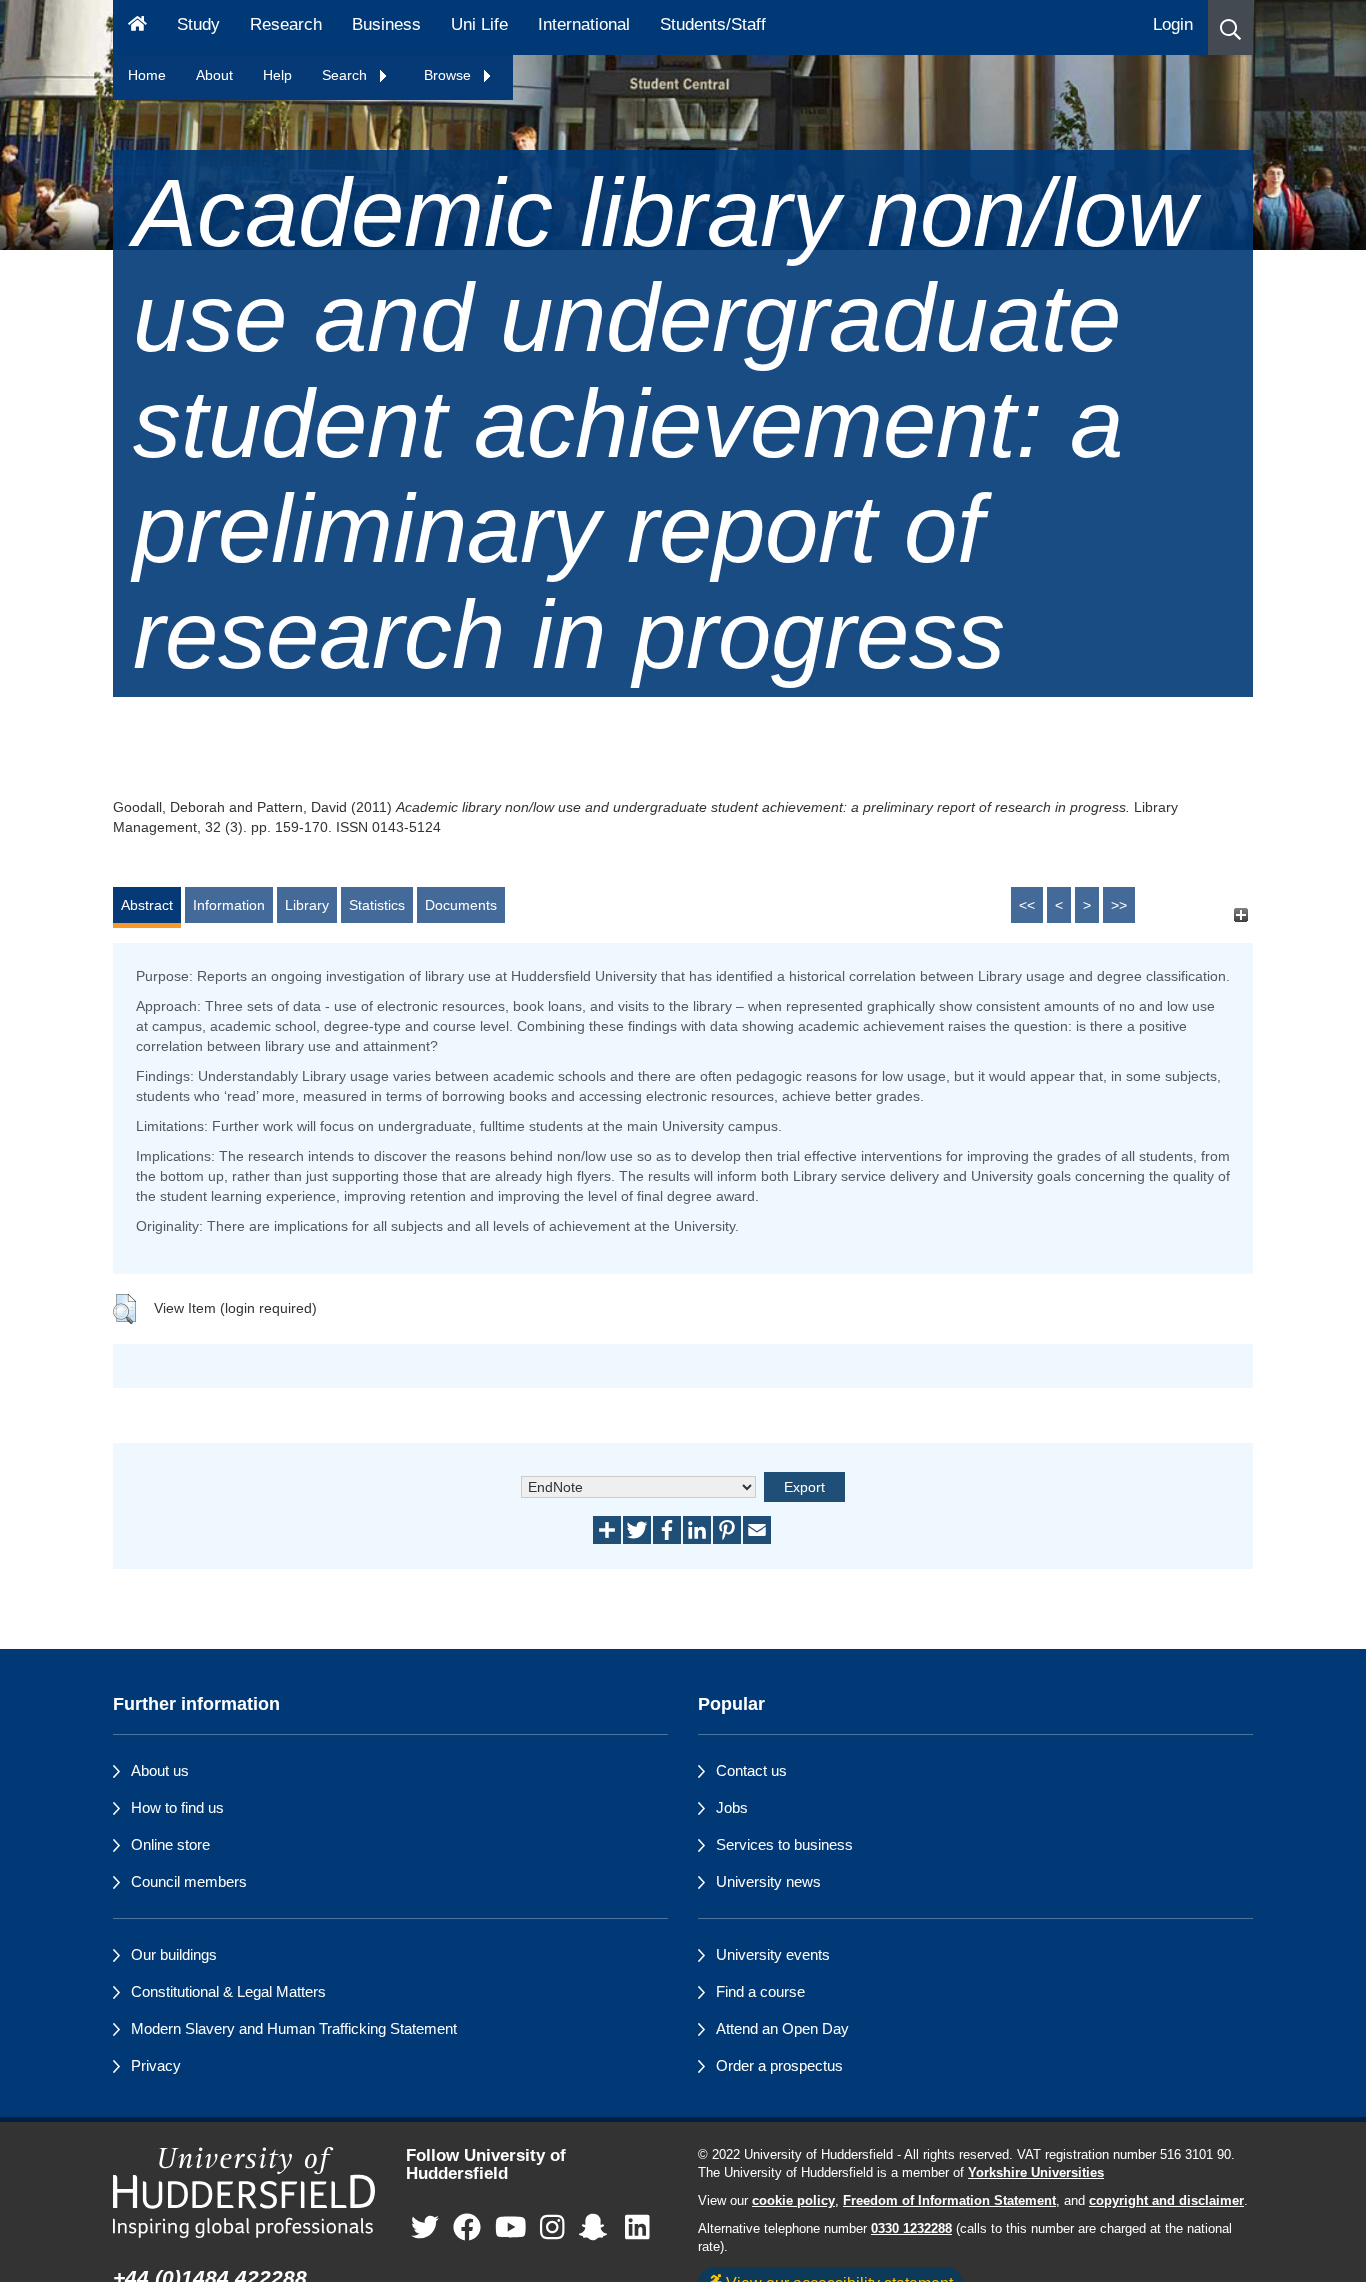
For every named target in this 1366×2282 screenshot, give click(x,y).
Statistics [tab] (377, 905)
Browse (449, 75)
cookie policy (793, 2201)
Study (198, 24)
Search (346, 75)
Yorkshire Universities (1036, 2173)
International (584, 24)
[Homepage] (137, 27)
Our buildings (174, 1954)
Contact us (751, 1770)
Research (286, 24)
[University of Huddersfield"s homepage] (244, 2192)
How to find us (177, 1807)
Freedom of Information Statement (949, 2201)
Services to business (784, 1844)
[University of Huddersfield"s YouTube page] (511, 2228)
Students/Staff (713, 24)
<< (1027, 905)
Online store (170, 1844)
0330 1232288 (911, 2229)
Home (147, 75)
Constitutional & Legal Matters (228, 1991)
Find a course (760, 1991)
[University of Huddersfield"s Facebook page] (467, 2228)
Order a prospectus (779, 2065)
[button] (1230, 27)
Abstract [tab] (147, 905)
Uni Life (479, 24)
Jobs (732, 1807)
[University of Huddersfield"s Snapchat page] (597, 2228)
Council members (189, 1881)
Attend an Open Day (782, 2028)
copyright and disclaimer (1166, 2201)
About (214, 75)
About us (160, 1770)
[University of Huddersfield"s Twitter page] (425, 2228)
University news (768, 1881)
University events (773, 1954)
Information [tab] (229, 905)
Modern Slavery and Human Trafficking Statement (294, 2028)
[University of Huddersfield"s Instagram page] (552, 2228)
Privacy (156, 2065)
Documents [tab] (461, 905)
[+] (1240, 914)
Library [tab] (307, 905)
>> (1119, 905)
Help (277, 75)
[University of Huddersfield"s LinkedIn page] (637, 2228)
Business (386, 24)
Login (1173, 24)
